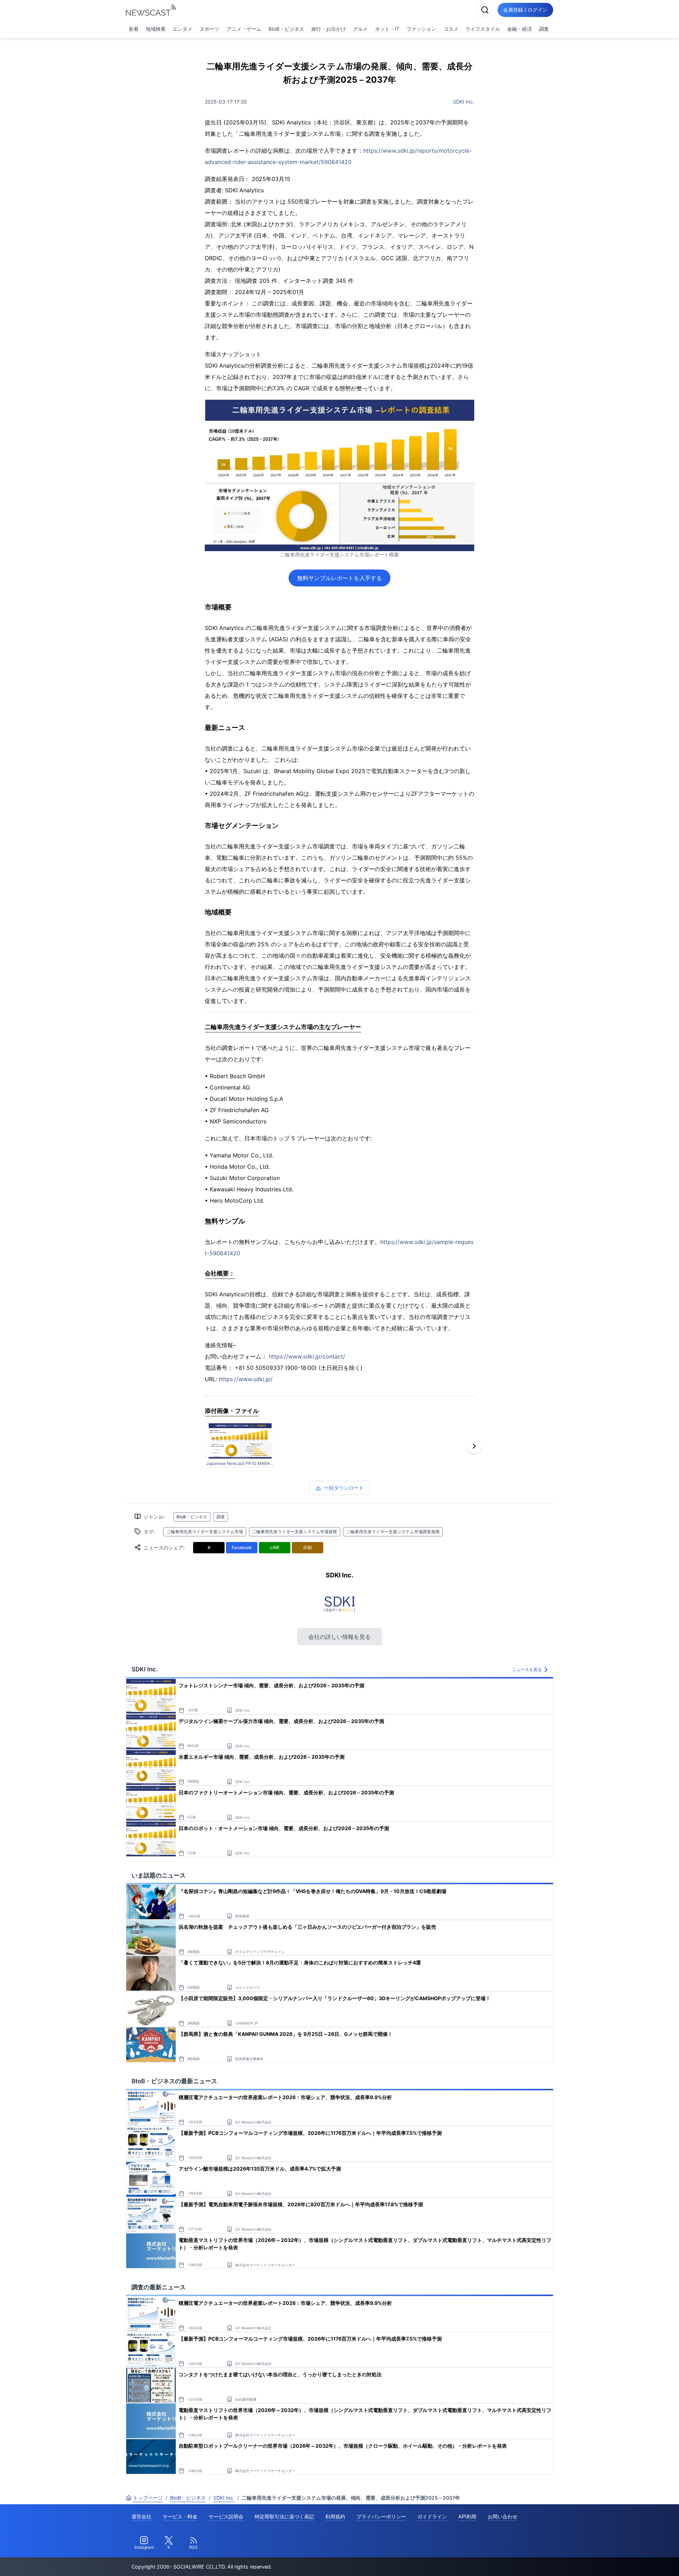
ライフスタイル (483, 29)
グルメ (360, 29)
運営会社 (141, 2516)
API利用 (467, 2516)
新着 (134, 29)
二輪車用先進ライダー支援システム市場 (205, 1532)
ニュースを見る (527, 1669)
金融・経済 (520, 29)
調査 (544, 29)
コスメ (451, 29)
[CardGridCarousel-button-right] (474, 1446)
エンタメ (182, 29)
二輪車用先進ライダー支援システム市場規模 (295, 1532)
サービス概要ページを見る (626, 2561)
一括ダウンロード (344, 1488)
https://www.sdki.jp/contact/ (307, 1356)
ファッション (421, 29)
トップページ (148, 2498)
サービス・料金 (180, 2516)
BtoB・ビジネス (286, 29)
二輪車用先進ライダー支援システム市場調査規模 (393, 1532)
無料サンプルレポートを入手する (339, 578)
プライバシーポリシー (381, 2516)
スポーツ (209, 29)
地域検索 (156, 29)
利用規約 (335, 2516)
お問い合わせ (503, 2516)
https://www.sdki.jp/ (246, 1379)
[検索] (485, 10)
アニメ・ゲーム (244, 29)
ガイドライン (432, 2516)
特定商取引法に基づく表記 (284, 2516)
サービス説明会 (226, 2516)
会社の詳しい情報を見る (339, 1637)
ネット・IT (387, 29)
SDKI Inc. (464, 102)
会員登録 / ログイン (525, 10)
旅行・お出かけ (329, 29)
